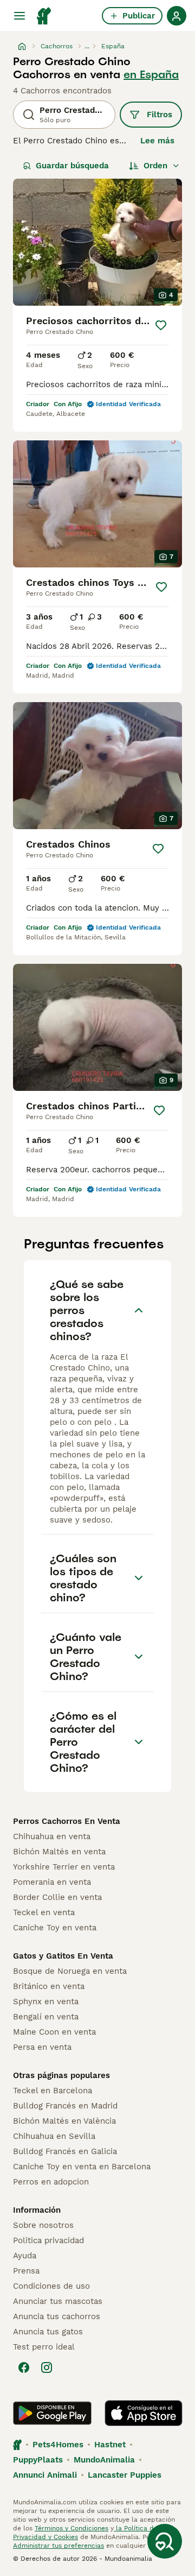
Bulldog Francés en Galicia (65, 2151)
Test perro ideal (44, 2347)
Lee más (157, 141)
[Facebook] (24, 2367)
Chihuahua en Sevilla (54, 2136)
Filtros (160, 115)
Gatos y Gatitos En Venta (63, 1956)
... (87, 46)
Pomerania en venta (52, 1882)
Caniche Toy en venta (55, 1928)
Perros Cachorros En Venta (67, 1821)
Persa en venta (42, 2047)
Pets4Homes (58, 2445)
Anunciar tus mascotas (58, 2301)
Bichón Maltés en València (64, 2121)
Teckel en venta (44, 1912)
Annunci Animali (45, 2475)
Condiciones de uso (51, 2286)
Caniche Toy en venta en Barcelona (82, 2167)
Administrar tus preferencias (58, 2546)
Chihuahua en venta (52, 1836)
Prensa (26, 2271)
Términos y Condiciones (71, 2528)
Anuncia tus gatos (48, 2332)
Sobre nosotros (43, 2225)
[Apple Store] (144, 2413)
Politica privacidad (48, 2240)
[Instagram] (47, 2367)
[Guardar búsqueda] (165, 2541)
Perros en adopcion (51, 2182)
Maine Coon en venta (54, 2032)
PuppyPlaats (38, 2460)
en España (151, 74)
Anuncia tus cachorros (57, 2316)
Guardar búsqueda (72, 166)
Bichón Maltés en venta (59, 1852)
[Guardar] (161, 325)
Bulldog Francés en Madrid (65, 2106)
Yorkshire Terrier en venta (64, 1867)
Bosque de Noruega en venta (70, 1971)
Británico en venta (49, 1986)
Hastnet (110, 2445)
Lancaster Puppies (125, 2475)
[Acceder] (177, 16)
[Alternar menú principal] (19, 16)
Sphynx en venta (46, 2002)
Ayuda (25, 2256)
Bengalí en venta (46, 2017)
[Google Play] (52, 2413)
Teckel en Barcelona (53, 2091)
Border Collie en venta (57, 1897)
